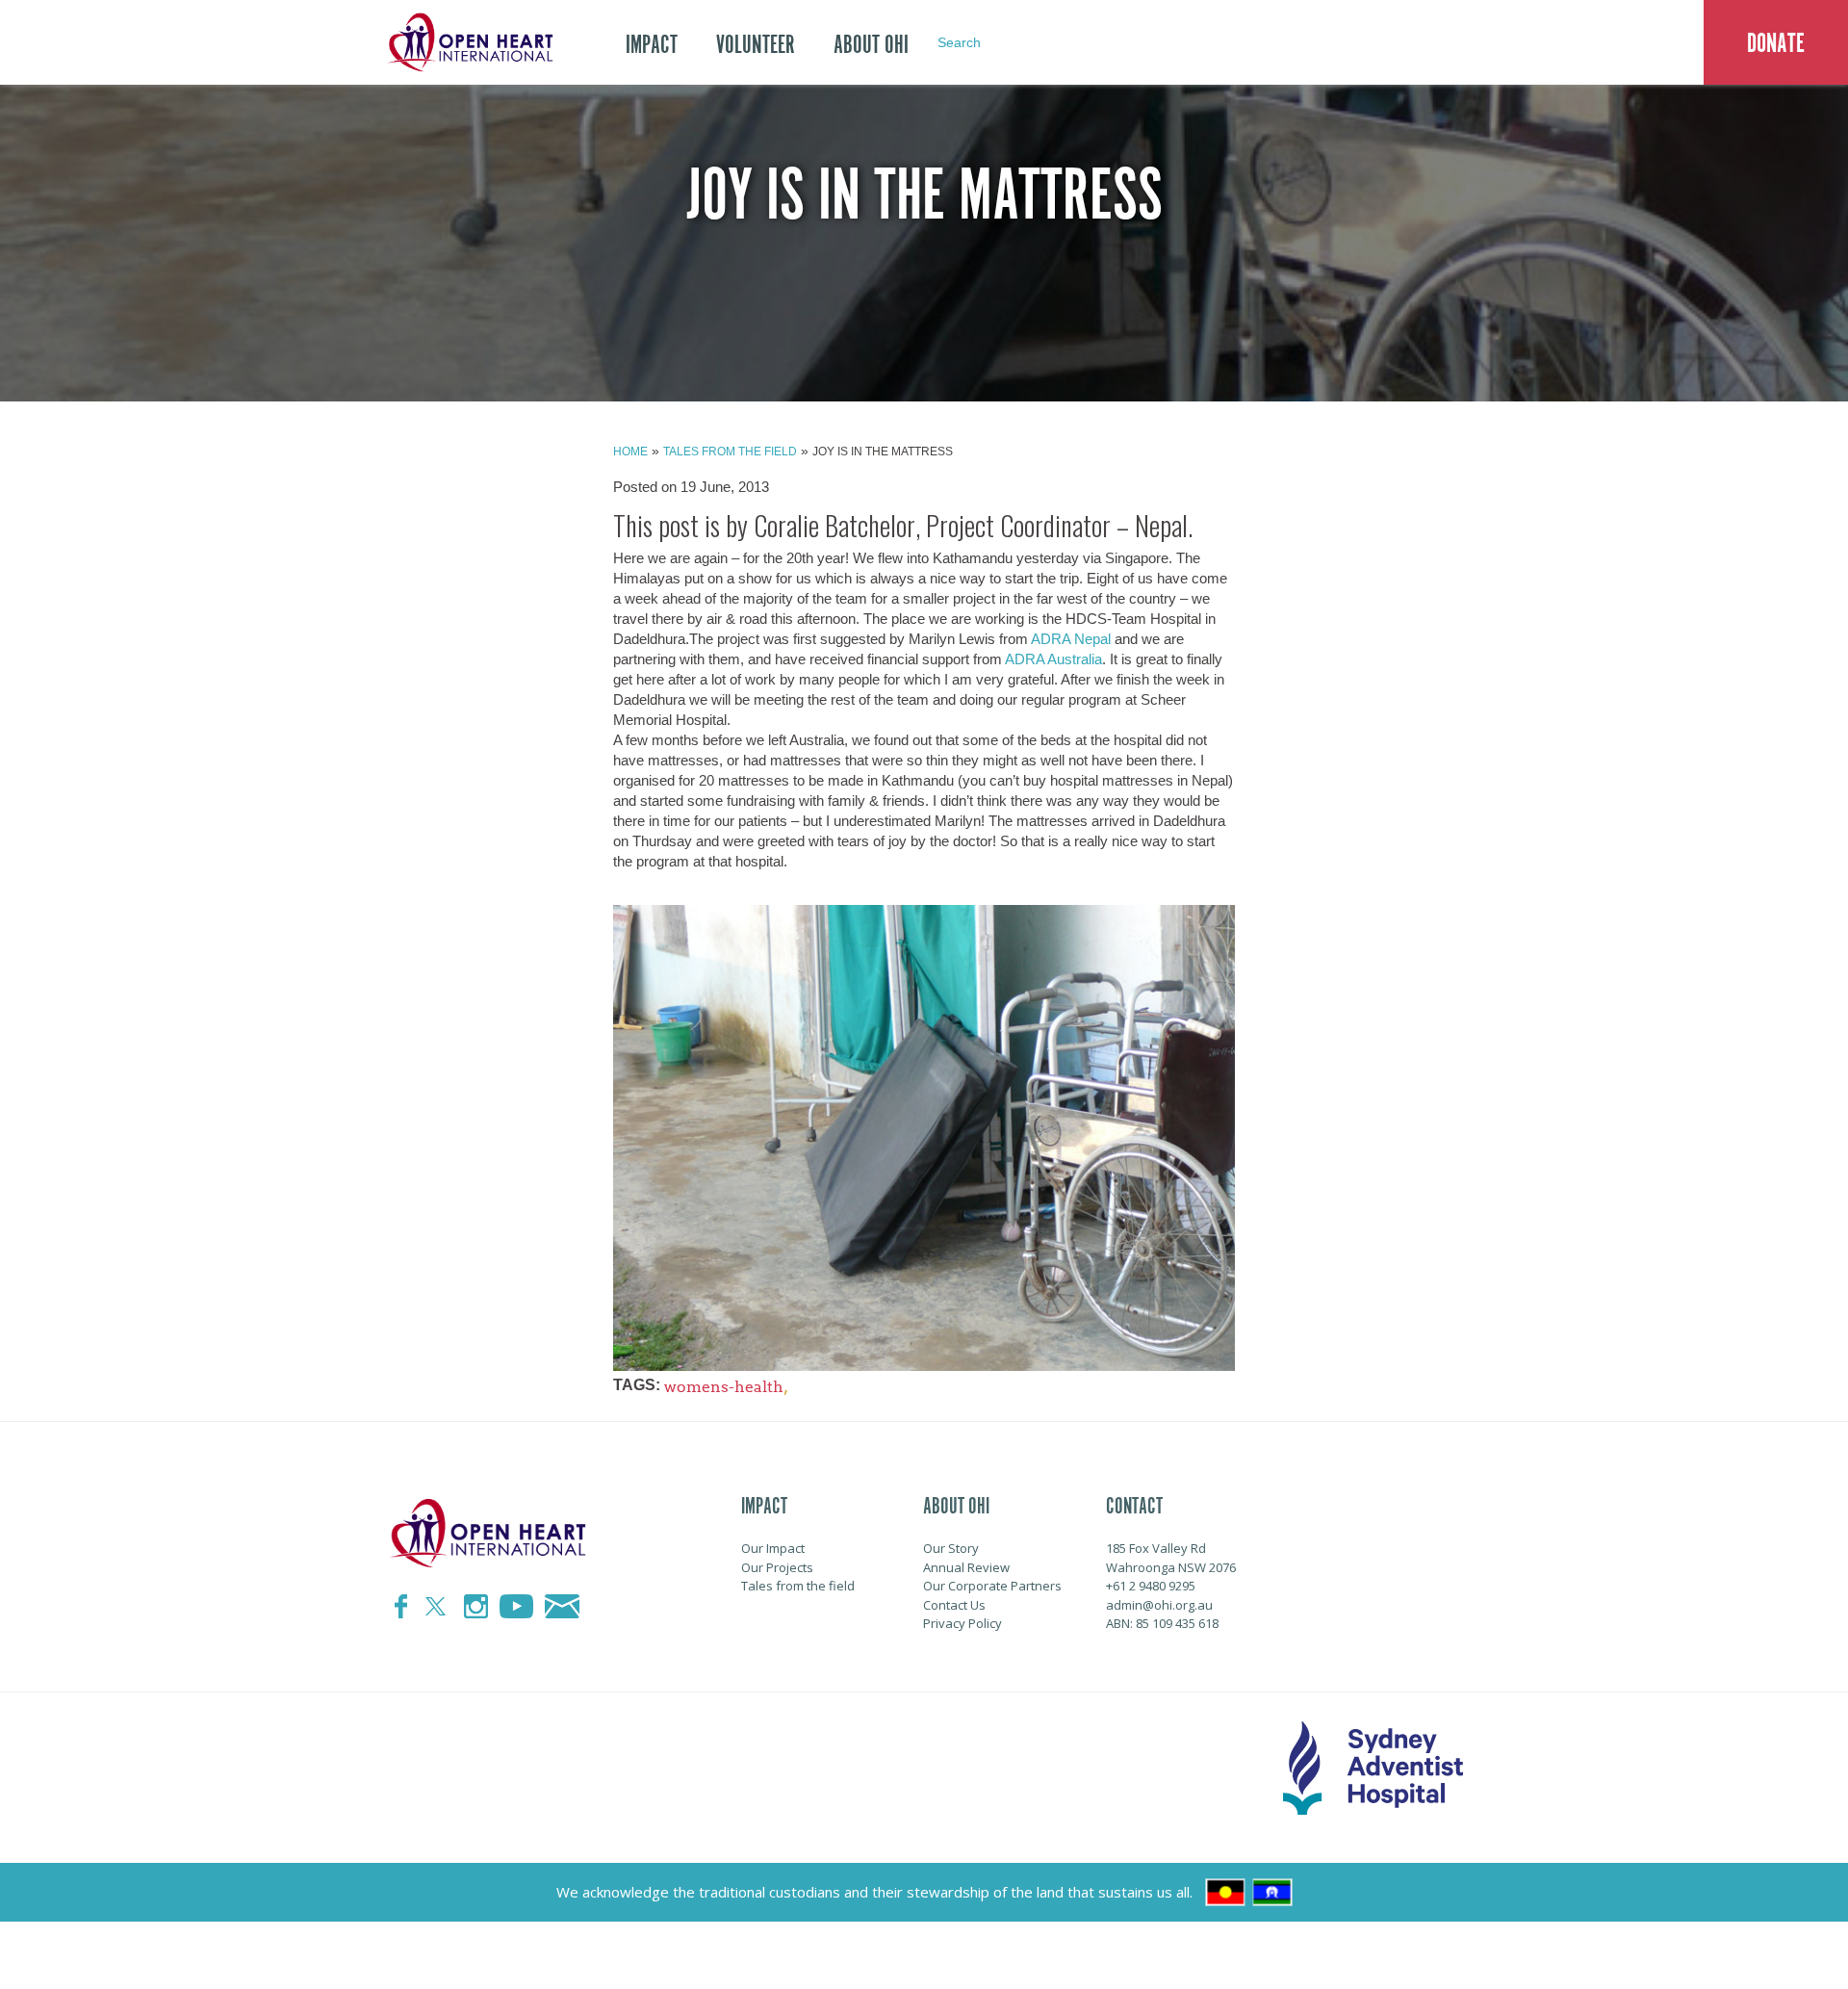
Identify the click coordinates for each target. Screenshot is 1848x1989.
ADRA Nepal (1071, 639)
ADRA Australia (1053, 659)
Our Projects (777, 1567)
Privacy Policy (962, 1623)
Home (630, 452)
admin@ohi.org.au (1159, 1605)
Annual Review (966, 1567)
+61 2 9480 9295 (1151, 1586)
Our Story (951, 1548)
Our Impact (773, 1548)
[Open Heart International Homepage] (467, 42)
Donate (1776, 43)
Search (959, 42)
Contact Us (954, 1605)
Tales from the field (730, 452)
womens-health (724, 1387)
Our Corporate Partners (992, 1586)
